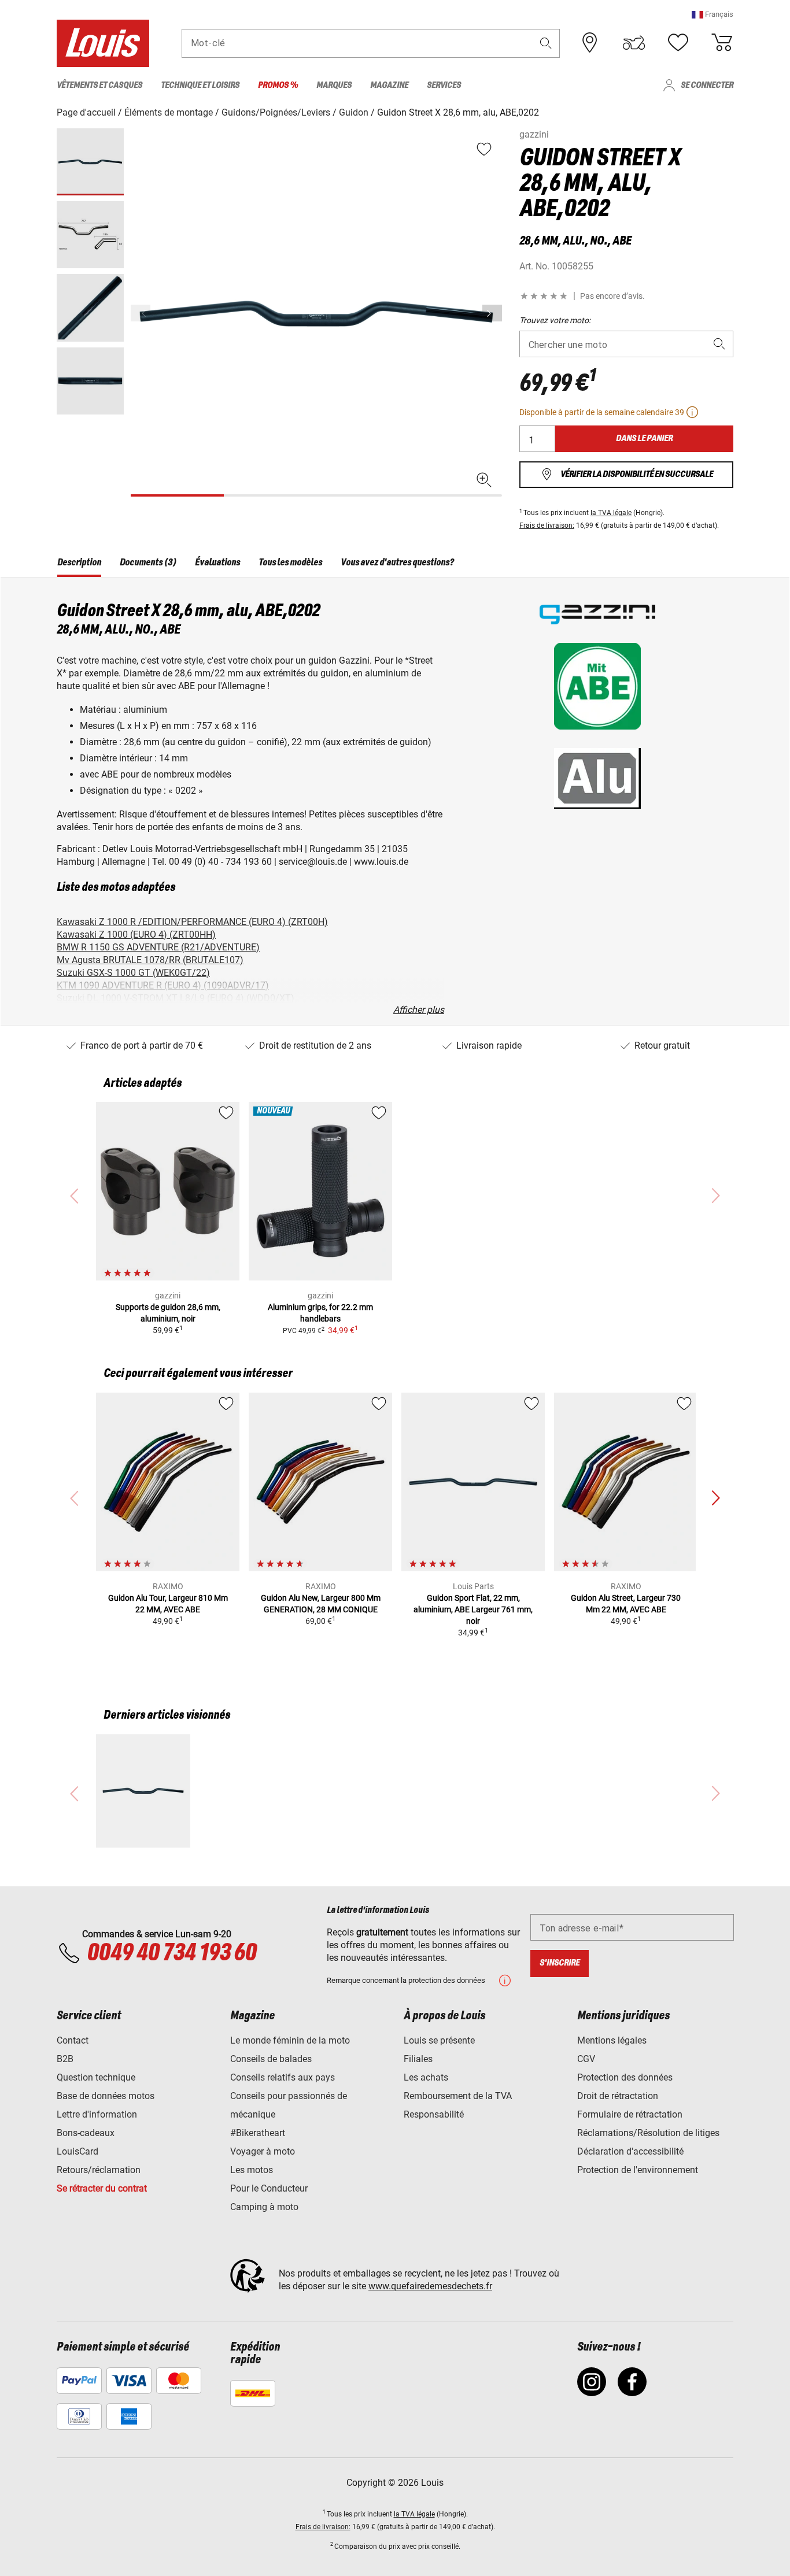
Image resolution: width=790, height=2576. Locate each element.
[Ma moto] (634, 43)
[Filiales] (590, 43)
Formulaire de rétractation (630, 2114)
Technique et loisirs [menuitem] (200, 85)
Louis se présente (439, 2040)
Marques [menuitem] (334, 85)
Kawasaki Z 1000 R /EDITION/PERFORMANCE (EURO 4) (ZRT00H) (192, 922)
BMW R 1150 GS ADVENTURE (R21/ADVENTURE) (158, 947)
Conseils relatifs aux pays (283, 2077)
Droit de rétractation (618, 2096)
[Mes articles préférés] (678, 43)
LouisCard (77, 2151)
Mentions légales (612, 2040)
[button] (713, 14)
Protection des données (625, 2077)
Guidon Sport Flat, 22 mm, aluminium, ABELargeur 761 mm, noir (473, 1609)
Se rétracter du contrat (102, 2188)
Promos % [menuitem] (278, 85)
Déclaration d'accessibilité (630, 2151)
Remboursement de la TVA (458, 2096)
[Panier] (722, 43)
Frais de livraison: (547, 525)
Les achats (426, 2077)
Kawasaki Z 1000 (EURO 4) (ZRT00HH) (136, 934)
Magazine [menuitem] (389, 85)
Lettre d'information (97, 2114)
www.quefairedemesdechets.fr (430, 2286)
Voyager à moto (263, 2151)
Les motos (252, 2170)
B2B (65, 2059)
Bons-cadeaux (86, 2133)
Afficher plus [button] (419, 1010)
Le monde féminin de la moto (290, 2040)
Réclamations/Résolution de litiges (648, 2133)
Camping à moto (264, 2207)
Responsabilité (434, 2114)
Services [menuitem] (444, 85)
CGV (586, 2059)
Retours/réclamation (99, 2170)
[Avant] (492, 313)
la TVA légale (611, 513)
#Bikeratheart (258, 2133)
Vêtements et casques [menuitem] (99, 85)
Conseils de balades (271, 2059)
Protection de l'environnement (638, 2170)
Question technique (96, 2077)
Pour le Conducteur (269, 2188)
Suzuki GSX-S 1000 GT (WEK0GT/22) (133, 973)
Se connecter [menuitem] (707, 85)
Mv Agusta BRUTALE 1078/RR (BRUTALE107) (150, 960)
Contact (73, 2040)
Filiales (418, 2059)
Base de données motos (106, 2096)
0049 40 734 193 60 (171, 1953)
